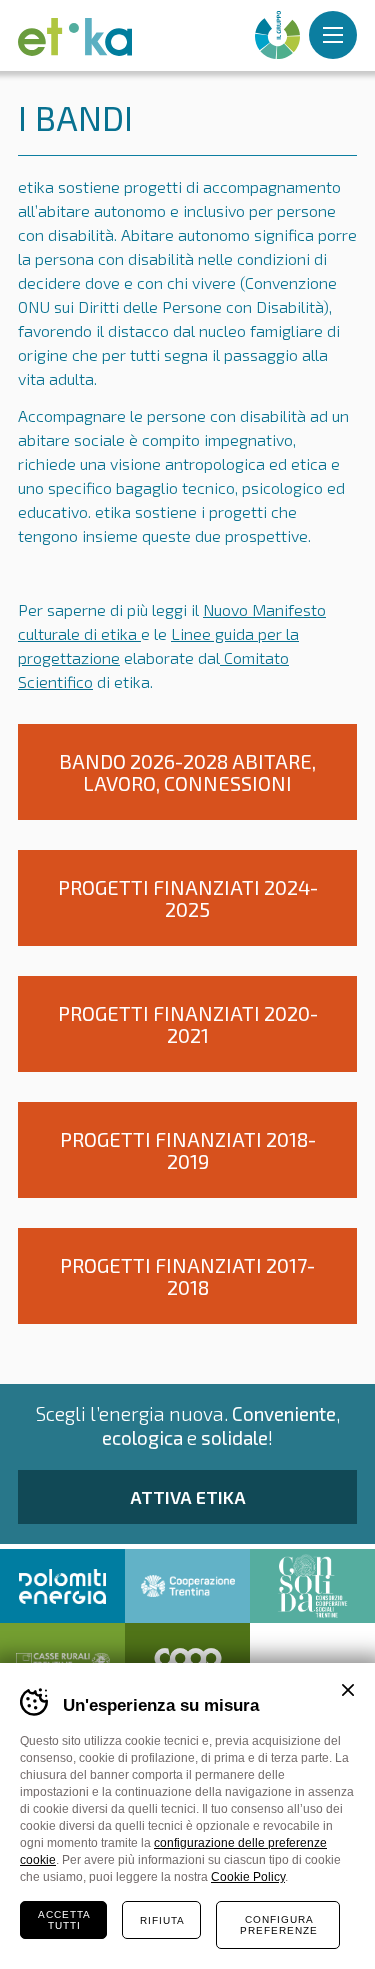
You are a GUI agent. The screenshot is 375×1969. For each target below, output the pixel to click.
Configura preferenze (279, 1925)
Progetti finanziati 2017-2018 (187, 1276)
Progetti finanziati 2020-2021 (188, 1024)
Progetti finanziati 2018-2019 (188, 1150)
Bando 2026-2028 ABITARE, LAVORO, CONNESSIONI (187, 772)
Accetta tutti (64, 1920)
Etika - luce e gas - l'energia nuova (75, 37)
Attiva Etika (188, 1497)
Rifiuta (162, 1920)
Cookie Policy (248, 1877)
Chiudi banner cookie (348, 1690)
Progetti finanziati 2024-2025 (188, 898)
